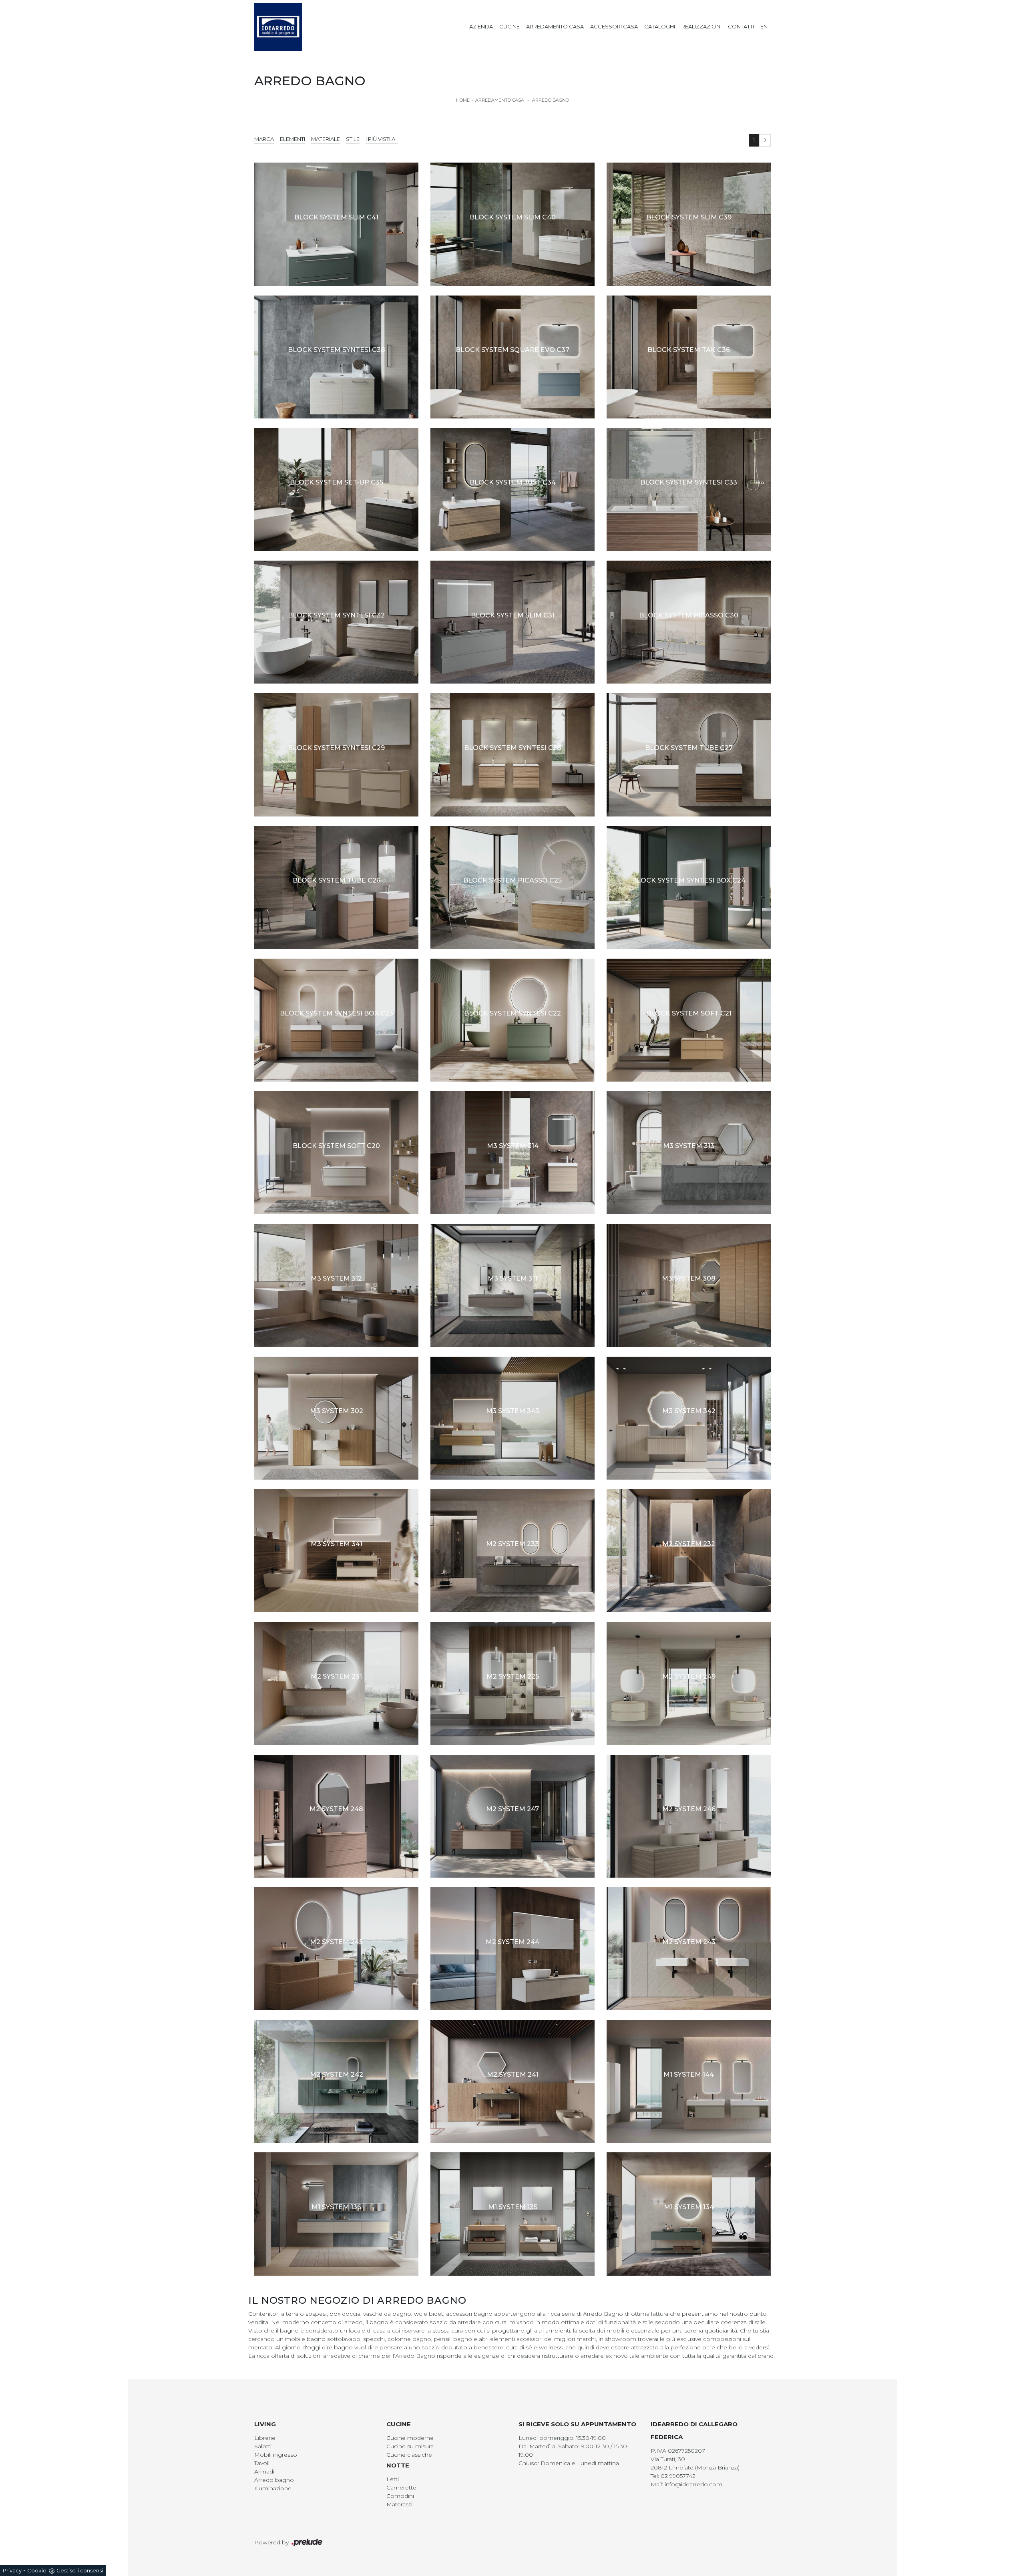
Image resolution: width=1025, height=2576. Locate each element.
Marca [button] (264, 139)
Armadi (264, 2471)
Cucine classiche (409, 2455)
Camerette (401, 2488)
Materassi (399, 2504)
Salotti (263, 2446)
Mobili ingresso (276, 2455)
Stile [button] (353, 139)
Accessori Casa (614, 26)
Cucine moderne (410, 2438)
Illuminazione (273, 2488)
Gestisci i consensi (80, 2570)
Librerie (265, 2438)
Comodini (400, 2496)
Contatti (741, 26)
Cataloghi (660, 26)
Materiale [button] (326, 139)
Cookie (37, 2570)
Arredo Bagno (551, 100)
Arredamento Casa (555, 26)
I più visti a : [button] (382, 139)
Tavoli (262, 2463)
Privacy (12, 2570)
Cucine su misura (410, 2446)
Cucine (509, 26)
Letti (393, 2479)
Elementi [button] (292, 139)
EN (764, 26)
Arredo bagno (274, 2480)
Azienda (481, 26)
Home (463, 100)
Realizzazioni (701, 26)
